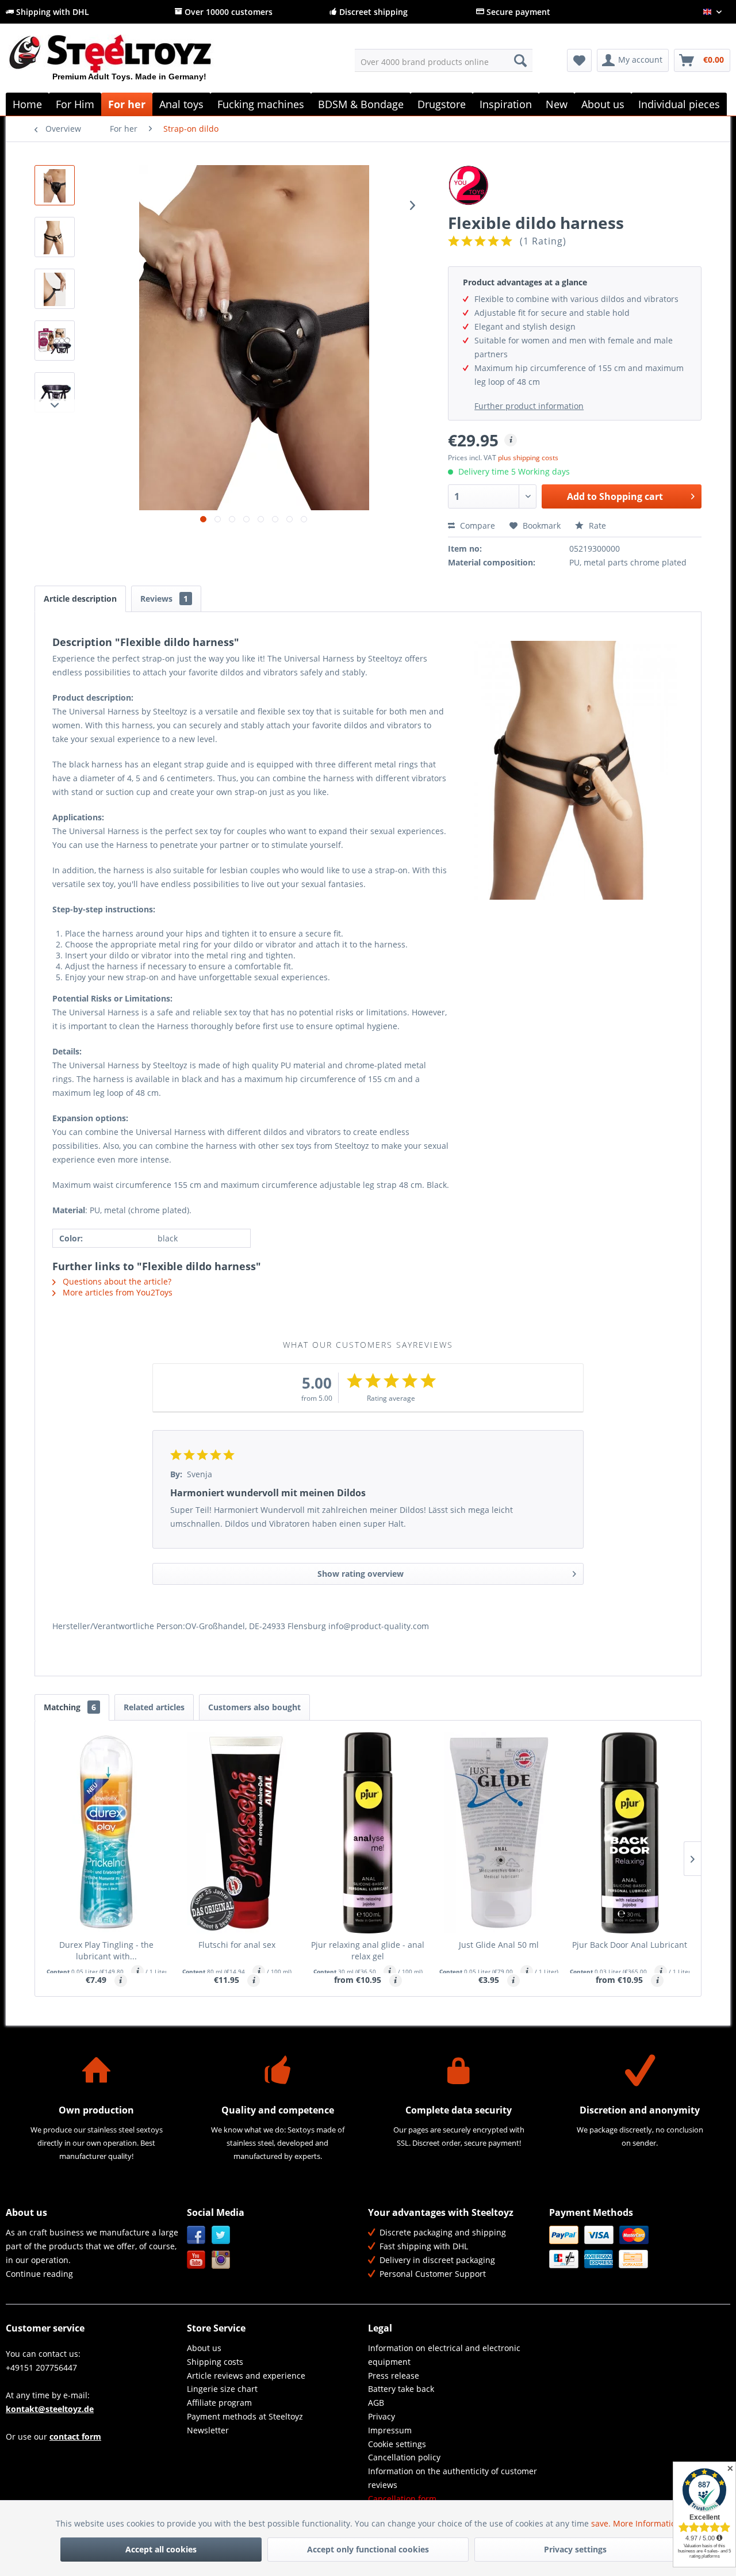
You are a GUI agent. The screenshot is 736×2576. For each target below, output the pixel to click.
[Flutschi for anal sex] (237, 1833)
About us (204, 2348)
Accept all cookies (161, 2549)
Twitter (221, 2235)
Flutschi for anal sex (237, 1945)
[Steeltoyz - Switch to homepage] (130, 63)
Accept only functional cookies (368, 2549)
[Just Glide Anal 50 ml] (499, 1833)
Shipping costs (215, 2362)
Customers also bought (254, 1707)
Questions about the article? (116, 1281)
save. (602, 2523)
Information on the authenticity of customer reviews (453, 2478)
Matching (70, 1707)
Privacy (382, 2416)
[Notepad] (579, 60)
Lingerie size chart (222, 2389)
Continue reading (39, 2274)
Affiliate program (219, 2403)
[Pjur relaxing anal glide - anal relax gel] (368, 1833)
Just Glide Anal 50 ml (499, 1945)
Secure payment (517, 12)
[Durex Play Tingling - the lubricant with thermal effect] (106, 1833)
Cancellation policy (404, 2457)
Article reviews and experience (246, 2376)
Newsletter (208, 2430)
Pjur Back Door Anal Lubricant (630, 1945)
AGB (376, 2403)
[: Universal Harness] (55, 185)
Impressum (390, 2430)
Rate (596, 525)
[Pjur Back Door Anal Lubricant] (630, 1833)
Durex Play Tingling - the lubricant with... (106, 1950)
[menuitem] (444, 60)
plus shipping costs (528, 458)
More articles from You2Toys (116, 1292)
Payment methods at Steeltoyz (245, 2416)
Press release (394, 2376)
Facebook (196, 2235)
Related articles (154, 1707)
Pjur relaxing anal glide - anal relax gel (368, 1950)
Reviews (164, 599)
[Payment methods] (637, 2247)
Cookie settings (397, 2444)
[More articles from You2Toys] (575, 185)
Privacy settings (575, 2549)
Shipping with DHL (51, 12)
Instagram (221, 2260)
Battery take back (401, 2389)
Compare (476, 525)
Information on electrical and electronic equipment (444, 2355)
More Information (647, 2523)
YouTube (196, 2260)
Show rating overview (361, 1574)
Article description (80, 599)
